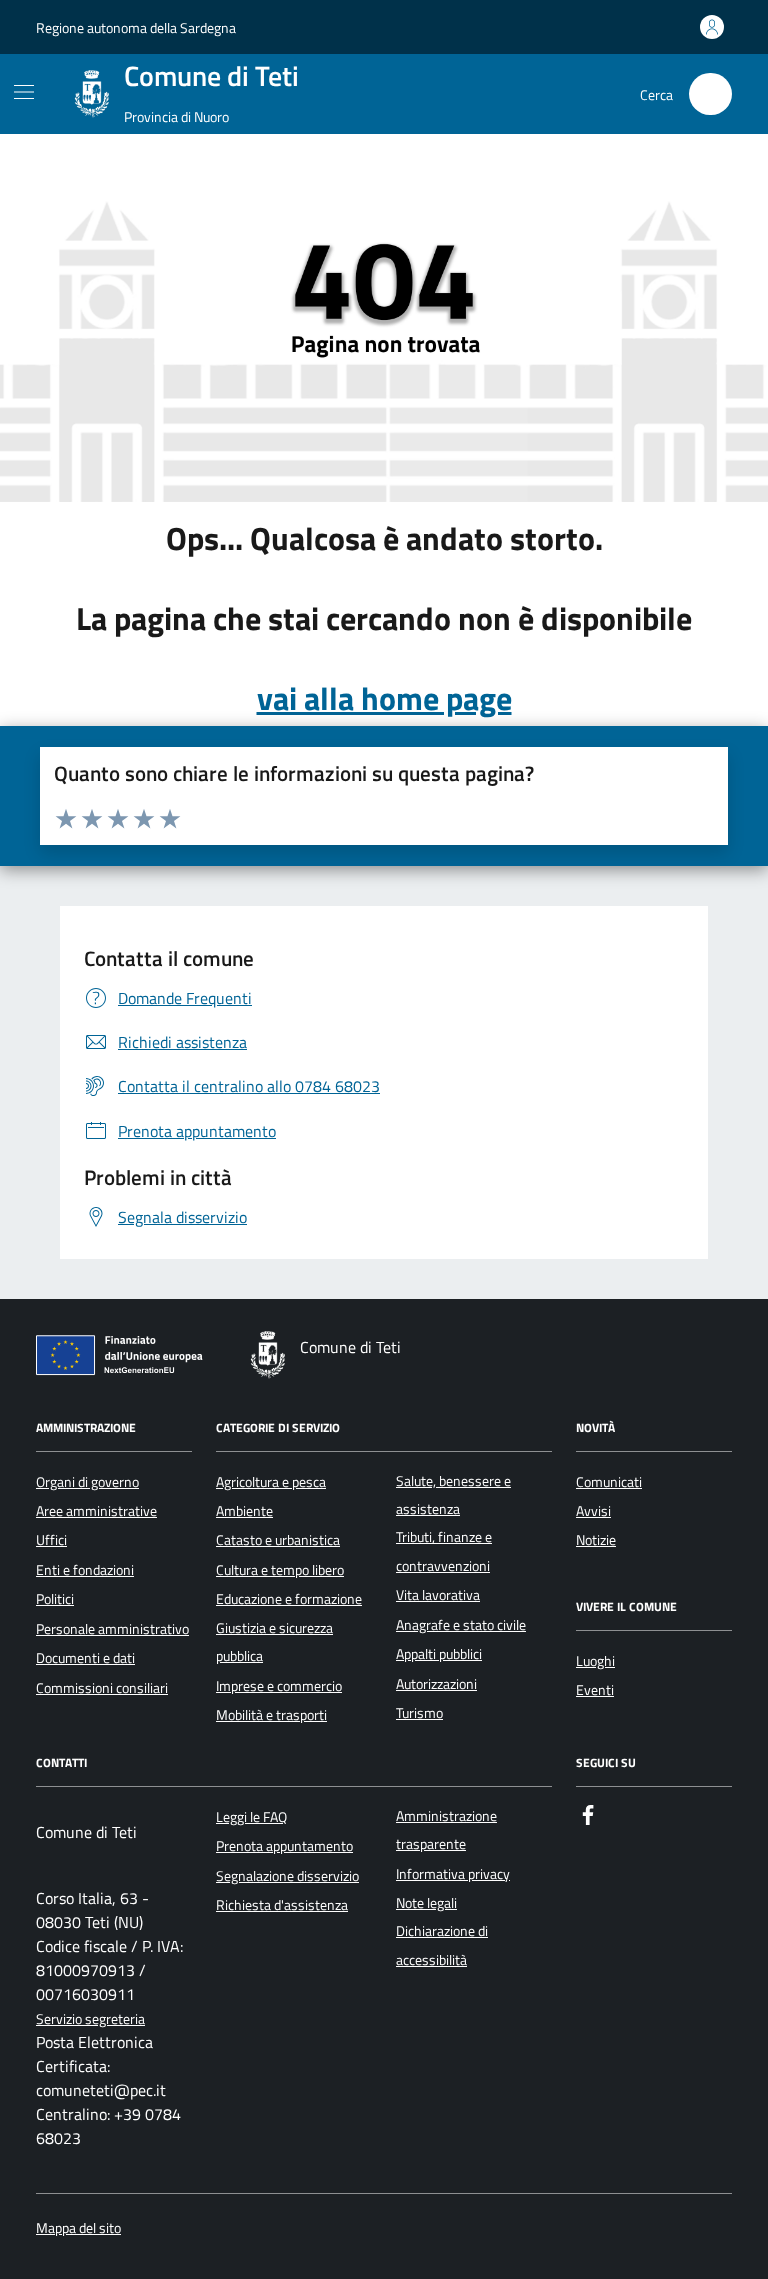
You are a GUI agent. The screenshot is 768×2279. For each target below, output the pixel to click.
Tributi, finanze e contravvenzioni (444, 1551)
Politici (55, 1599)
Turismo (419, 1713)
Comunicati (609, 1482)
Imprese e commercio (279, 1686)
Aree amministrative (96, 1511)
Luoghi (595, 1661)
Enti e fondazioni (85, 1570)
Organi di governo (87, 1482)
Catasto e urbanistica (278, 1540)
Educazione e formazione (289, 1599)
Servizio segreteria (90, 2019)
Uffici (51, 1540)
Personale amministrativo (112, 1629)
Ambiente (244, 1511)
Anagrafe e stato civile (461, 1625)
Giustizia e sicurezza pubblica (274, 1642)
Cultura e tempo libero (280, 1570)
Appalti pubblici (439, 1654)
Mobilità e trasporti (271, 1715)
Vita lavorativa (438, 1595)
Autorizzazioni (436, 1684)
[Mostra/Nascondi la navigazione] (24, 92)
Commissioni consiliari (102, 1688)
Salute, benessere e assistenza (453, 1495)
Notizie (596, 1540)
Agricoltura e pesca (271, 1482)
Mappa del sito (78, 2228)
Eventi (595, 1690)
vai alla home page (384, 698)
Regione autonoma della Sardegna (136, 27)
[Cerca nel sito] (710, 94)
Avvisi (593, 1511)
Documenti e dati (85, 1658)
